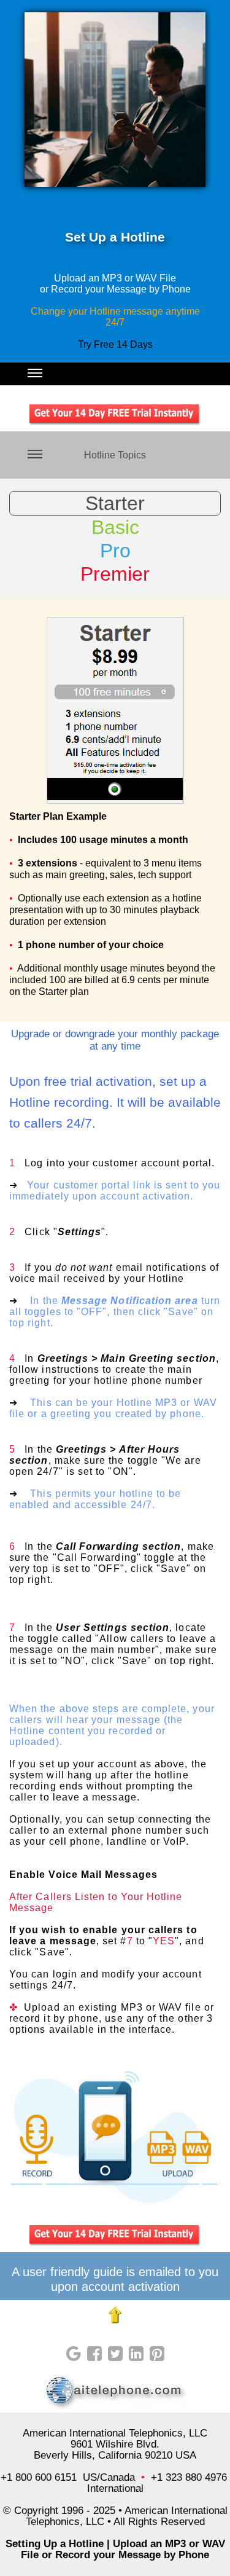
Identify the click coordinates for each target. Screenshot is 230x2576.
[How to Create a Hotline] (115, 100)
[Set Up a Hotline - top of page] (115, 2315)
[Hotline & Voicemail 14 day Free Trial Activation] (115, 2236)
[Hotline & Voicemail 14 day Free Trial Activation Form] (115, 415)
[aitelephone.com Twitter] (115, 2354)
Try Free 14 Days (115, 344)
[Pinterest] (157, 2354)
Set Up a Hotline (115, 237)
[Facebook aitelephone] (94, 2354)
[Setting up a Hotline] (115, 2392)
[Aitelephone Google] (74, 2354)
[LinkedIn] (136, 2354)
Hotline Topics (115, 455)
